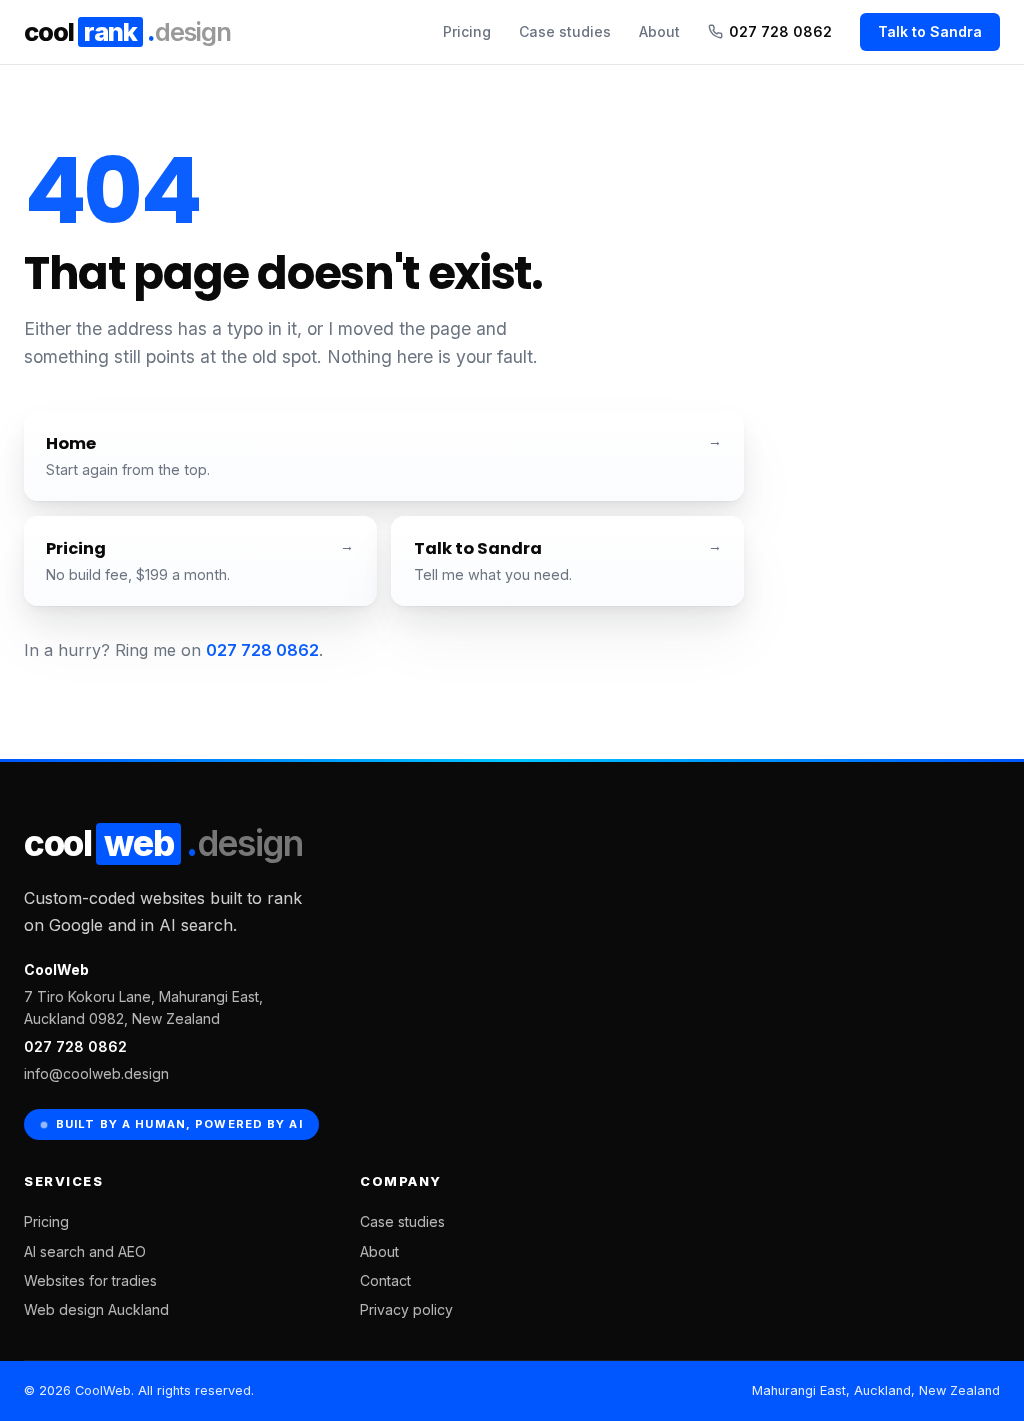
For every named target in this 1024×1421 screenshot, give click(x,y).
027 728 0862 (780, 31)
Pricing (467, 31)
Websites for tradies (90, 1280)
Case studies (565, 31)
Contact (385, 1280)
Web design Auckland (96, 1309)
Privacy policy (406, 1309)
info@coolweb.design (96, 1073)
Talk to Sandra (930, 31)
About (659, 31)
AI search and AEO (85, 1251)
